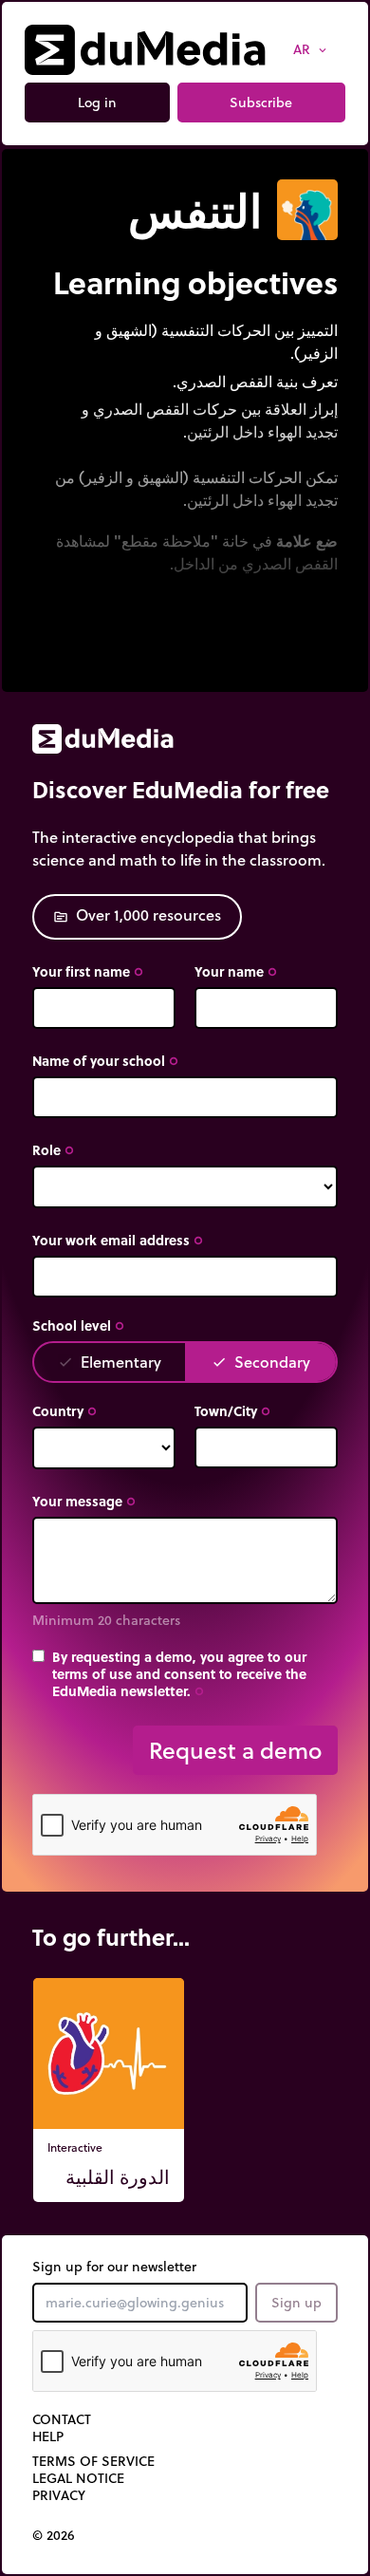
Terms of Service (93, 2461)
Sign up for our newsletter (114, 2267)
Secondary (261, 1362)
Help (48, 2436)
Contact (62, 2419)
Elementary (110, 1362)
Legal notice (78, 2478)
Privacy (59, 2495)
